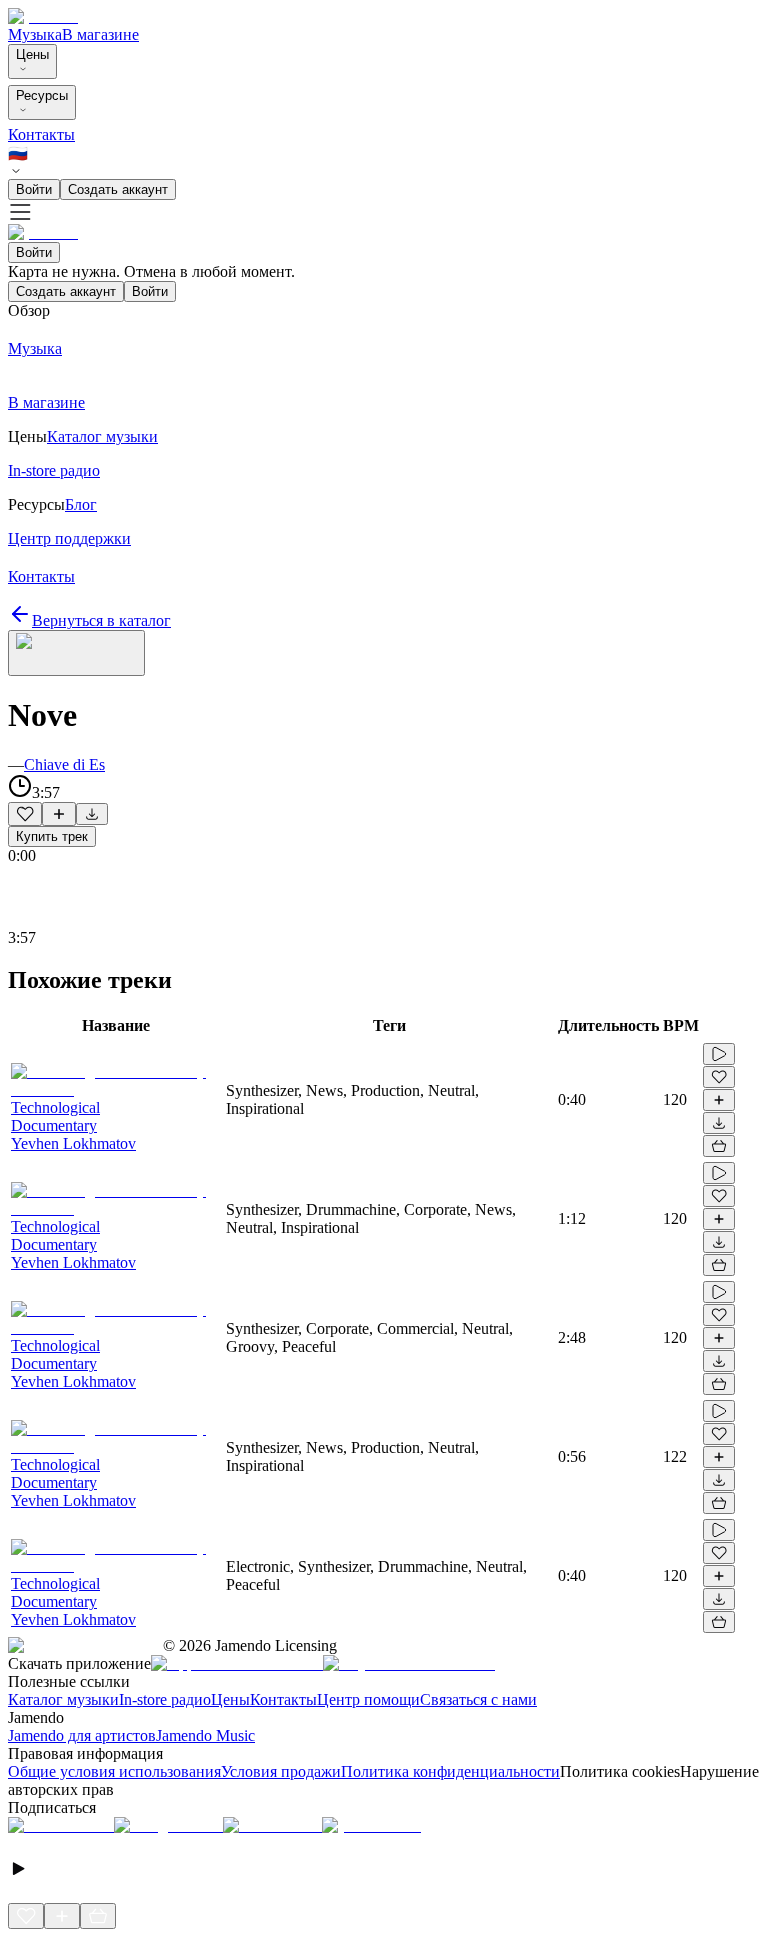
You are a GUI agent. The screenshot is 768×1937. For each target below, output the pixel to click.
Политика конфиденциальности (450, 1771)
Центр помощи (368, 1699)
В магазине (100, 34)
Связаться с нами (478, 1699)
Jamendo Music (205, 1735)
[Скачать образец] (92, 814)
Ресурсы (42, 95)
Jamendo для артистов (82, 1735)
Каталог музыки (63, 1699)
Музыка (35, 34)
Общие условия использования (114, 1771)
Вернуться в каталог (101, 620)
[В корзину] (719, 1146)
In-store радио (165, 1699)
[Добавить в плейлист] (59, 814)
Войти (34, 189)
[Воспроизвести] (719, 1054)
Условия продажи (281, 1771)
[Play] (76, 653)
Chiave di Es (64, 764)
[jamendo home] (43, 16)
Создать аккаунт (118, 189)
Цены (32, 54)
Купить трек (52, 836)
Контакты (41, 134)
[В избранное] (25, 814)
